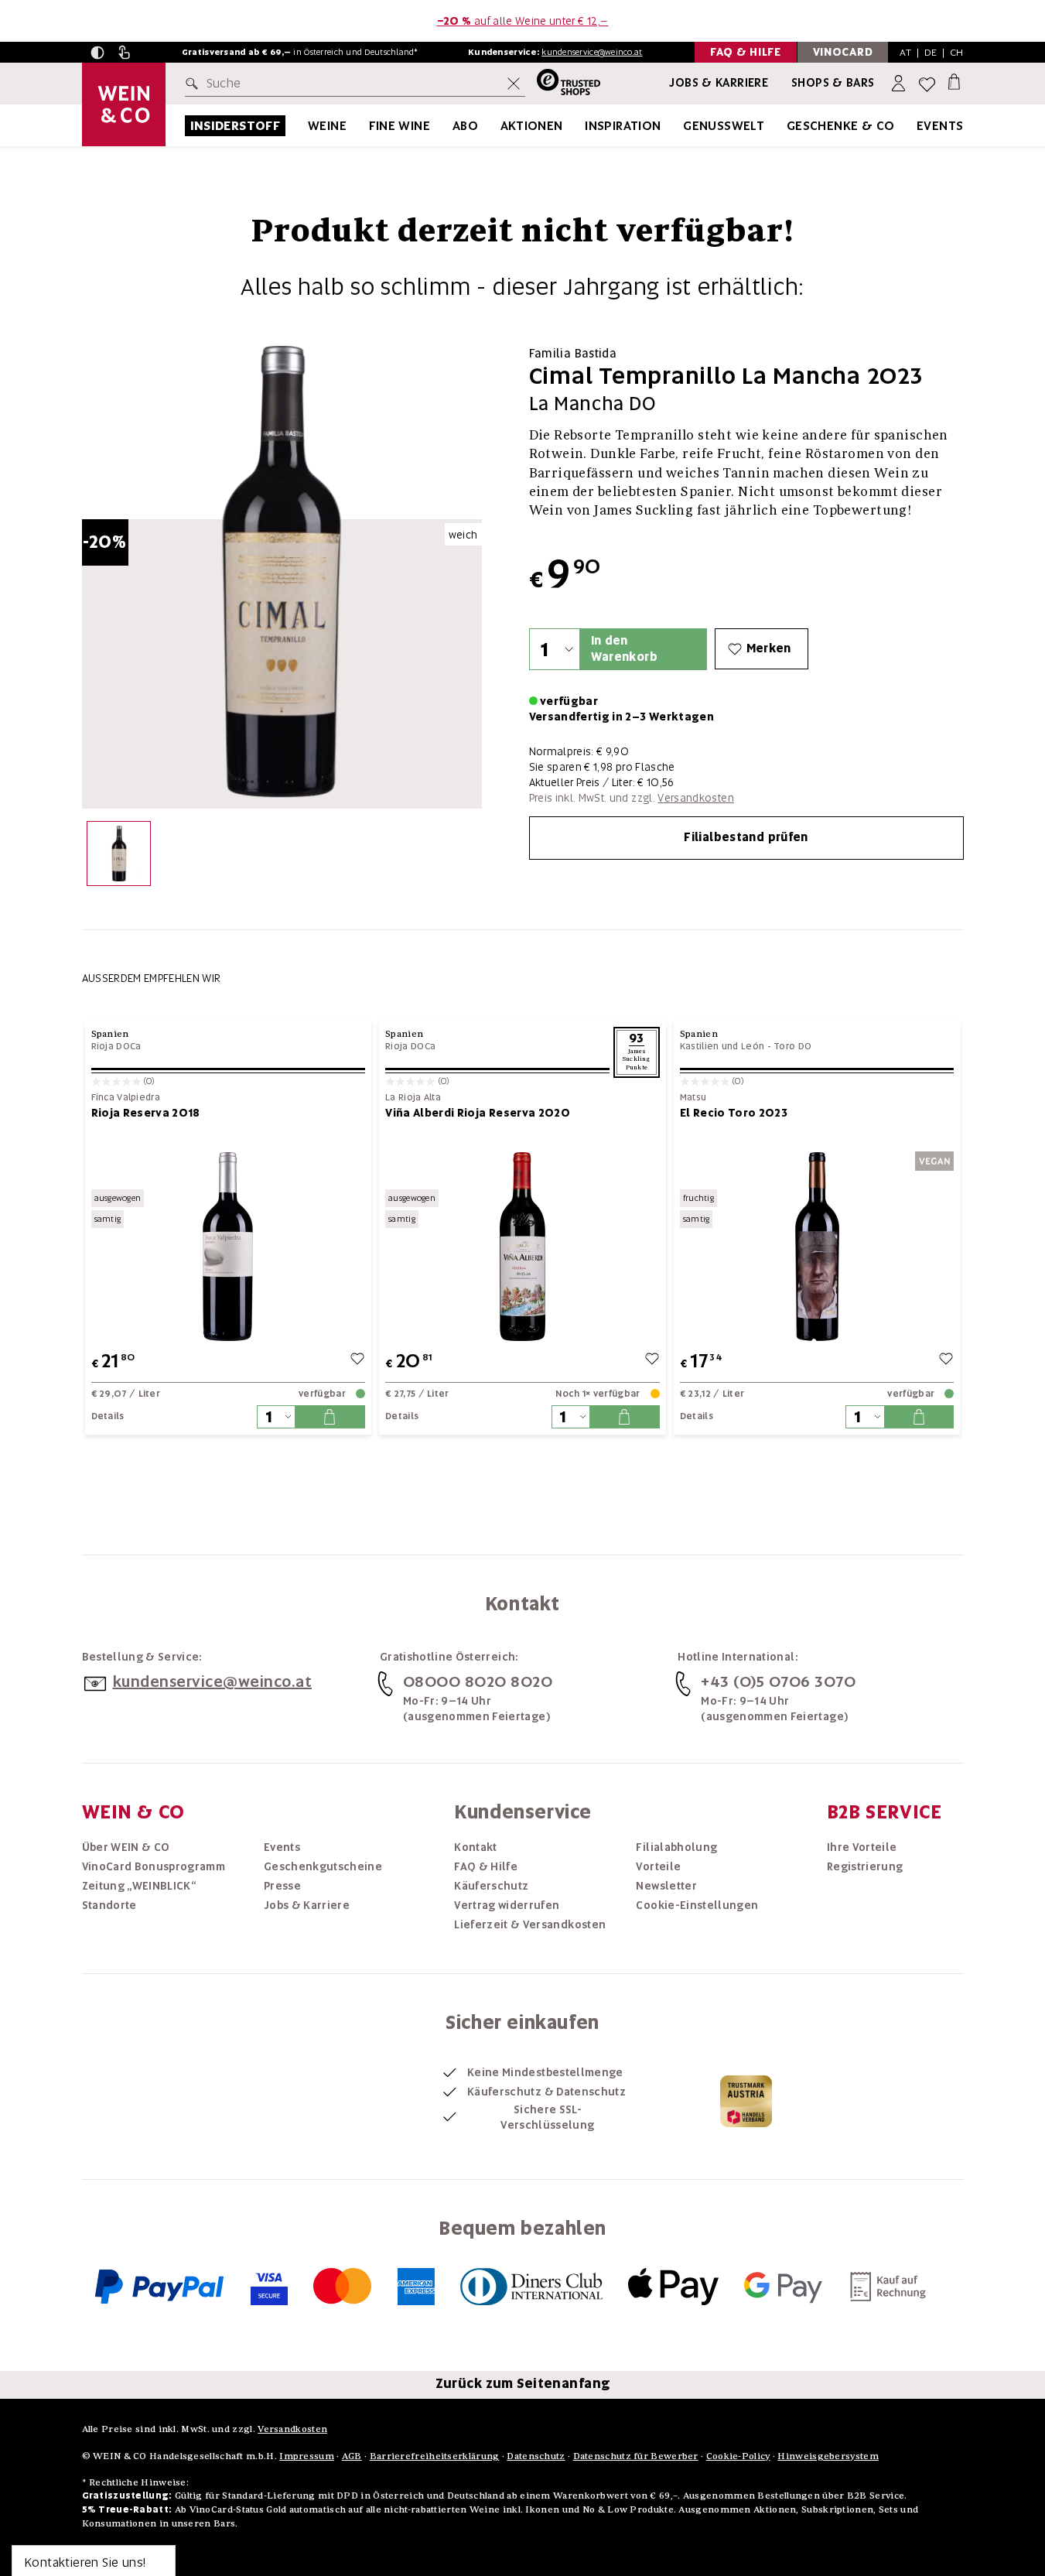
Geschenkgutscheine (323, 1866)
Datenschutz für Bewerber (636, 2456)
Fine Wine (400, 126)
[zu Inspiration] (681, 126)
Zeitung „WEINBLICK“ (139, 1886)
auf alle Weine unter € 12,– (523, 21)
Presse (282, 1886)
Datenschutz (536, 2456)
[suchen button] (195, 84)
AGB (352, 2456)
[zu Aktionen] (582, 126)
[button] (97, 53)
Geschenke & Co (841, 126)
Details (108, 1416)
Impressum (307, 2456)
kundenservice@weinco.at (592, 52)
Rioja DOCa (116, 1046)
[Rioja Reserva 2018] (229, 1246)
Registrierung (865, 1866)
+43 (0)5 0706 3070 (778, 1681)
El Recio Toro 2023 (734, 1113)
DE (931, 52)
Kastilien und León (722, 1046)
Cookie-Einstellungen (697, 1905)
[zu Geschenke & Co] (914, 126)
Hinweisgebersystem (828, 2456)
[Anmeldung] (900, 84)
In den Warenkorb (624, 649)
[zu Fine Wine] (449, 126)
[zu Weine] (366, 126)
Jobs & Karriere (719, 83)
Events (940, 126)
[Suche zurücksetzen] (514, 84)
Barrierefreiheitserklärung (435, 2456)
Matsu (693, 1098)
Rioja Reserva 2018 (146, 1113)
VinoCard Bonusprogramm (154, 1866)
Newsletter (666, 1886)
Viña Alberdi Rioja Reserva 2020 (478, 1113)
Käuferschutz (491, 1886)
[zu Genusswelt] (784, 126)
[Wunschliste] (927, 84)
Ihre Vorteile (862, 1847)
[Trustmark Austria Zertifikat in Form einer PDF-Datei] (746, 2101)
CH (957, 52)
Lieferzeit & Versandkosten (530, 1924)
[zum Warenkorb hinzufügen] (330, 1417)
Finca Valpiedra (126, 1098)
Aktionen (532, 126)
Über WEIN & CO (126, 1847)
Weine (327, 126)
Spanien (110, 1033)
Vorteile (658, 1866)
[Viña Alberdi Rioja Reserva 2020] (522, 1246)
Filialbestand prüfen (746, 837)
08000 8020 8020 (478, 1681)
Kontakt (475, 1847)
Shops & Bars (833, 83)
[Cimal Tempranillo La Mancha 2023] (119, 857)
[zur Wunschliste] (357, 1361)
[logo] (124, 104)
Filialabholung (676, 1847)
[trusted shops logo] (563, 84)
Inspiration (623, 126)
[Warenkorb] (954, 81)
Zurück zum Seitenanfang (523, 2383)
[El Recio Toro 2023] (817, 1246)
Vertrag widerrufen (507, 1905)
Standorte (109, 1905)
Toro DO (792, 1046)
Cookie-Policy (738, 2456)
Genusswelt (724, 126)
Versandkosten (696, 798)
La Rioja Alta (413, 1098)
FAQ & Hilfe (486, 1866)
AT (905, 52)
